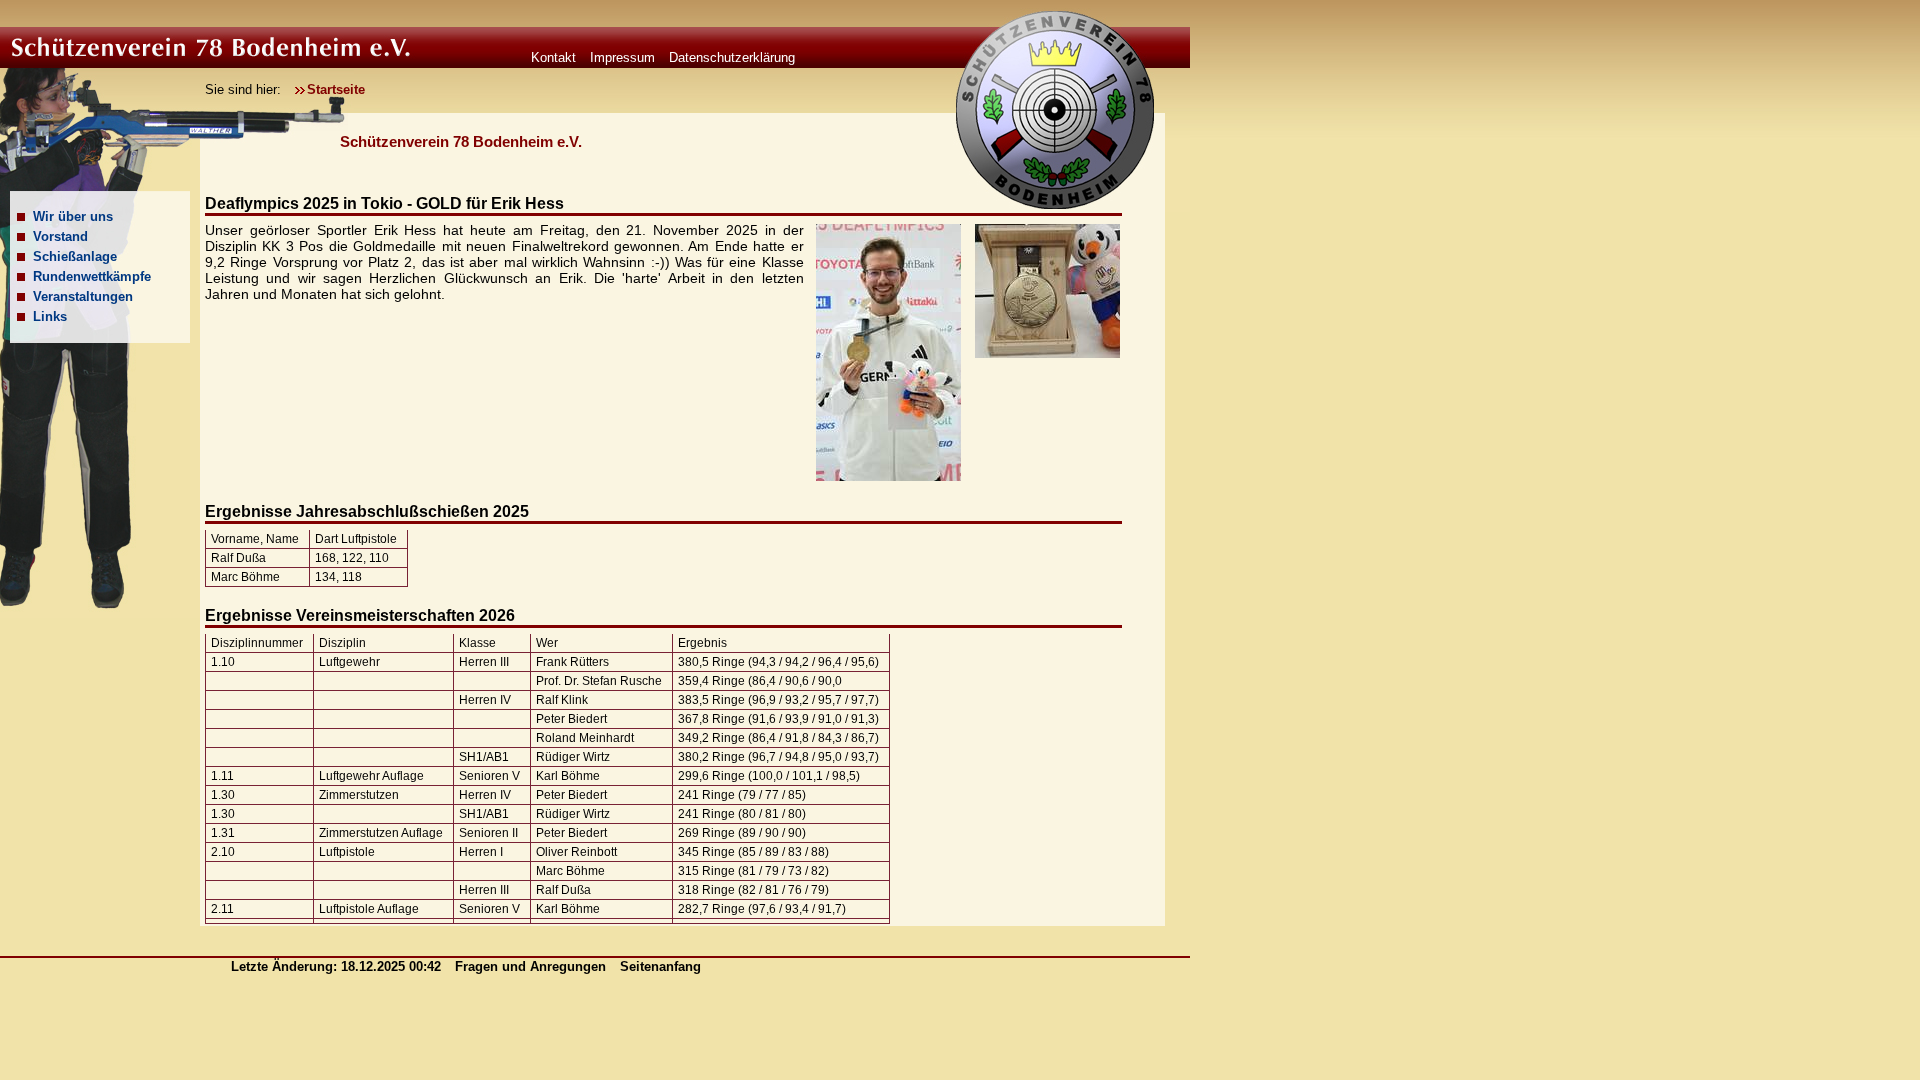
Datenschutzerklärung (732, 57)
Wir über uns (73, 216)
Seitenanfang (660, 966)
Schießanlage (75, 256)
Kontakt (553, 57)
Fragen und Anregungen (532, 966)
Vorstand (60, 236)
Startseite (336, 89)
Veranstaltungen (83, 296)
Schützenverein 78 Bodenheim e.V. (461, 141)
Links (50, 316)
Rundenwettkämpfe (92, 276)
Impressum (622, 57)
